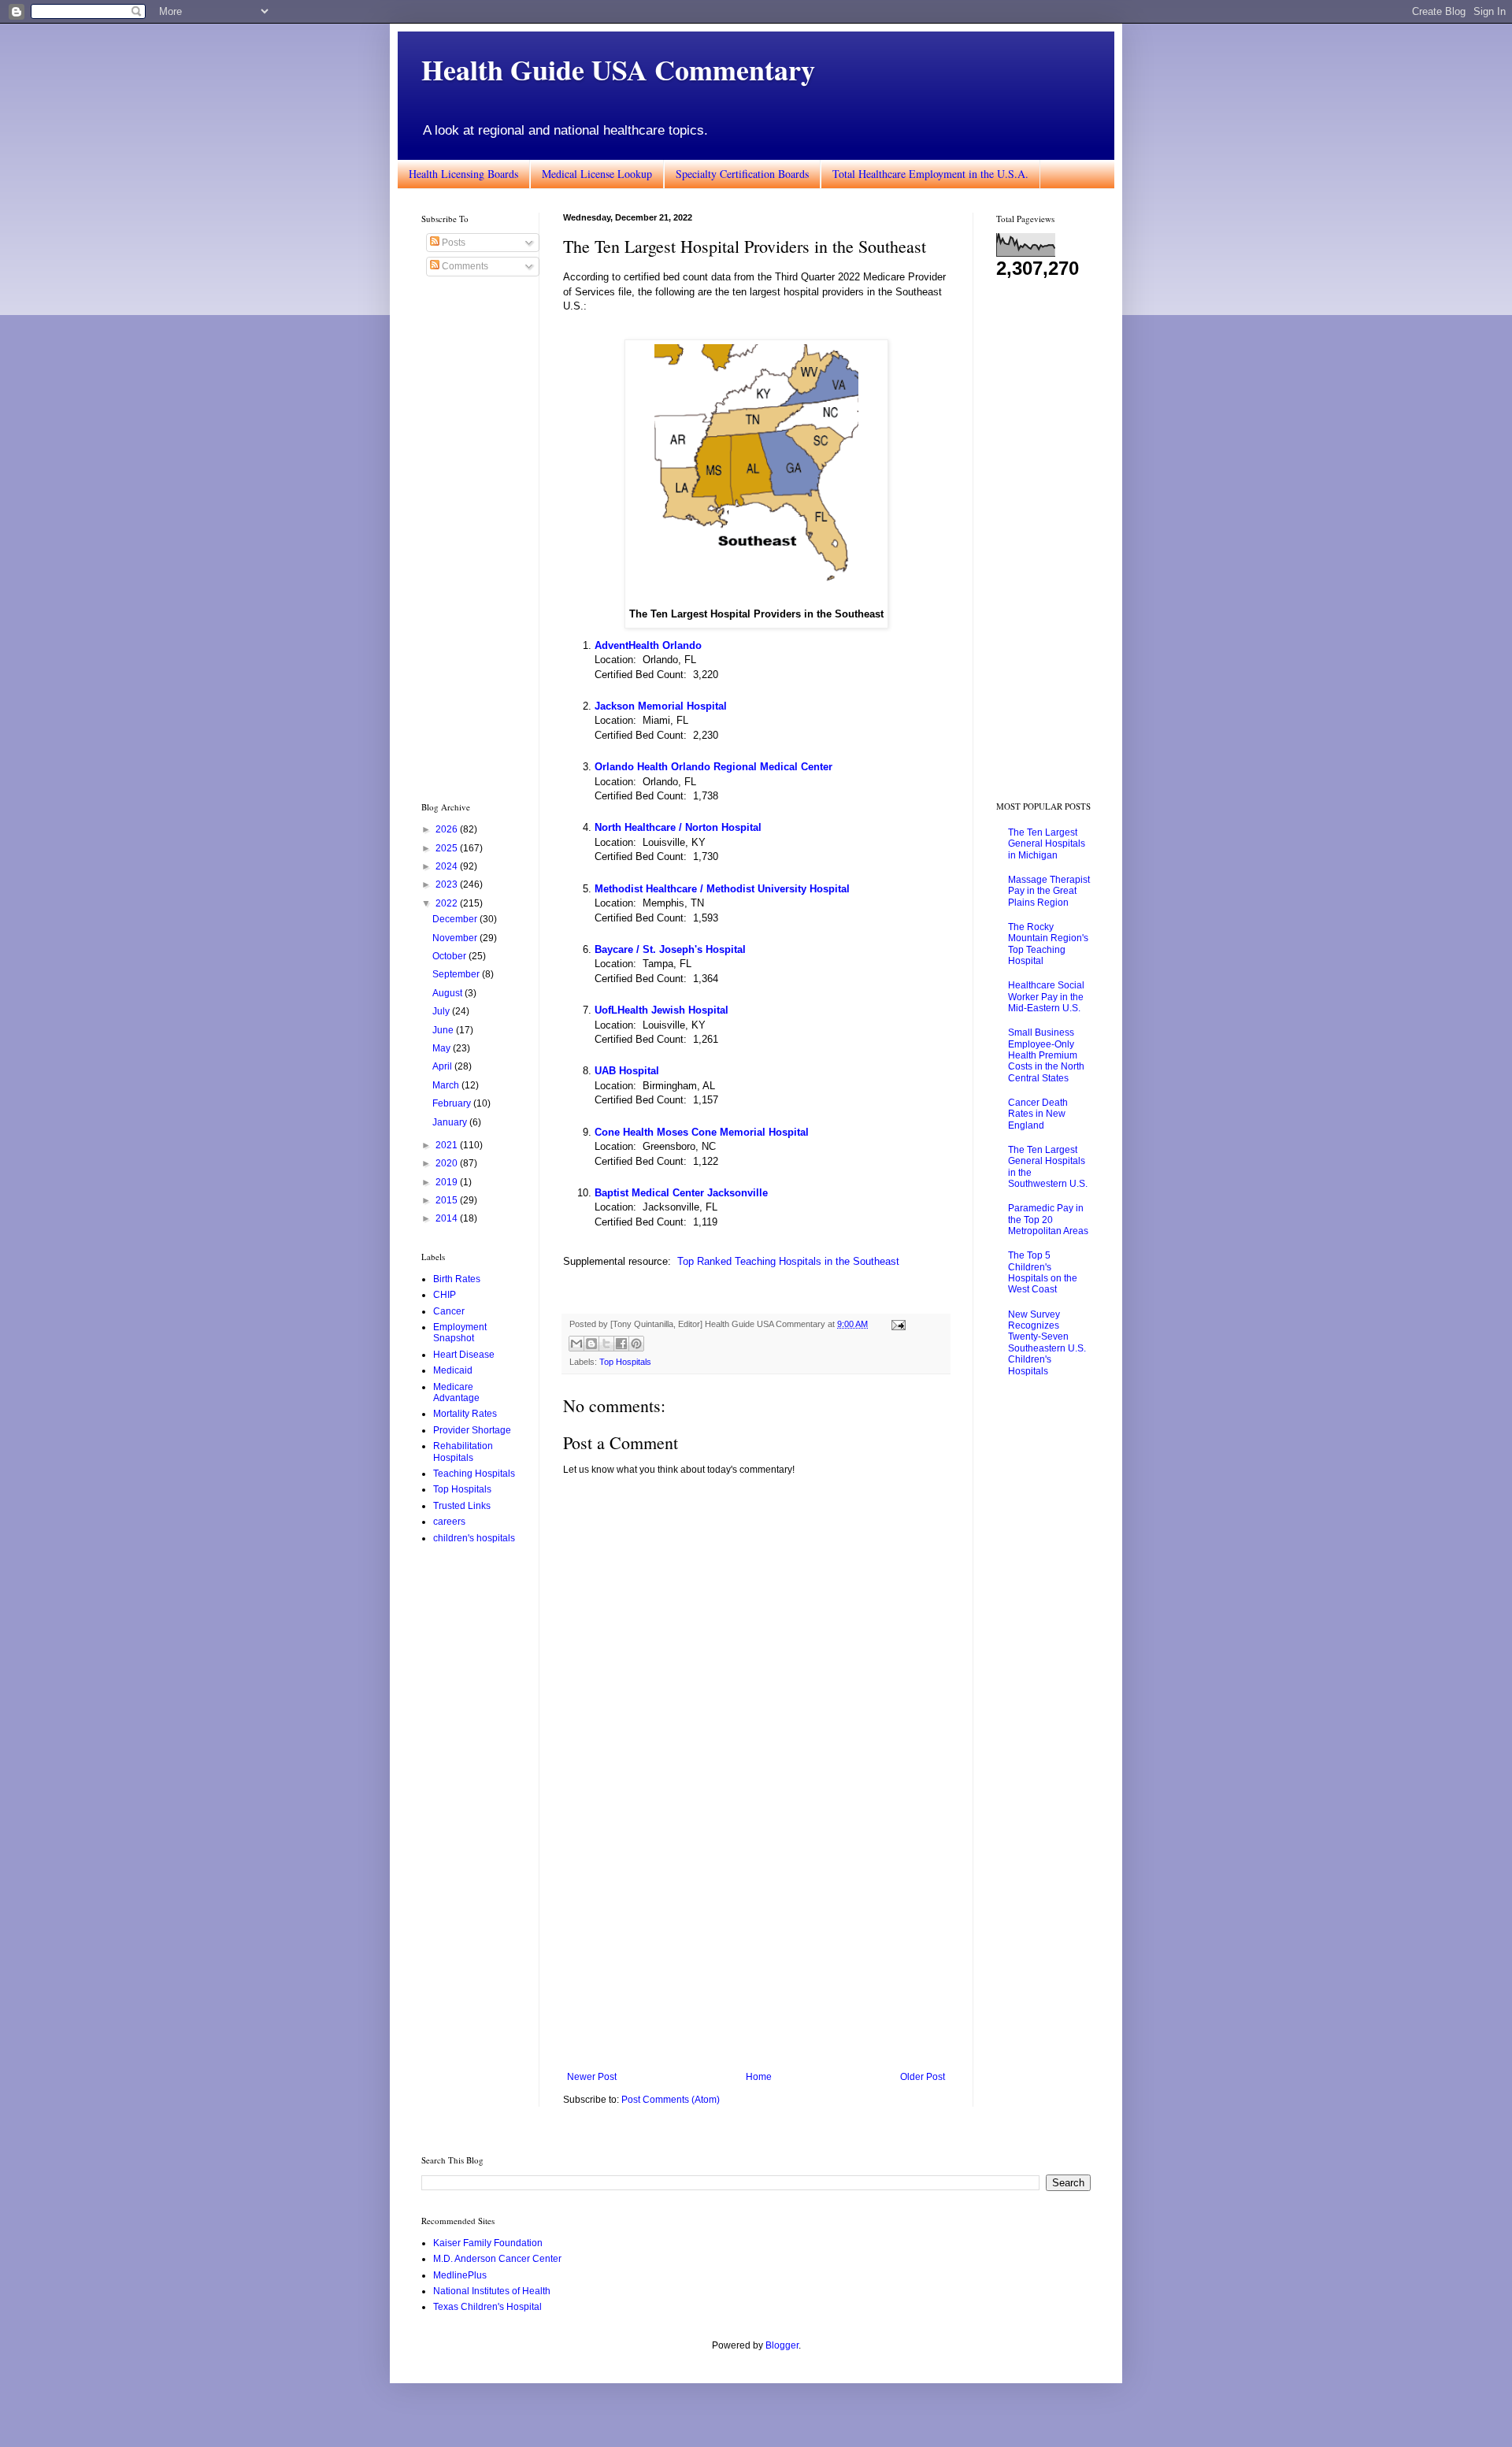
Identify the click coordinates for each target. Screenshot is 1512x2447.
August (448, 993)
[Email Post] (897, 1324)
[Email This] (576, 1344)
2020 (448, 1163)
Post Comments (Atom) (671, 2100)
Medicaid (453, 1370)
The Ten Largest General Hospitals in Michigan (1047, 844)
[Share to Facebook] (621, 1344)
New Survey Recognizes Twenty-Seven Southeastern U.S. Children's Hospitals (1047, 1343)
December (456, 919)
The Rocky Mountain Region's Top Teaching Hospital (1048, 944)
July (442, 1011)
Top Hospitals (625, 1362)
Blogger (782, 2345)
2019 (448, 1182)
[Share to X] (606, 1344)
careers (449, 1522)
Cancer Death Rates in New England (1038, 1114)
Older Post (923, 2077)
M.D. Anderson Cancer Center (497, 2259)
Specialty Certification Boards (742, 174)
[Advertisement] (756, 1941)
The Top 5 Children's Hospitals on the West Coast (1043, 1272)
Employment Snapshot (460, 1333)
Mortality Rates (465, 1414)
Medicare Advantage (456, 1392)
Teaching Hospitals (474, 1474)
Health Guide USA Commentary (618, 69)
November (456, 938)
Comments (464, 266)
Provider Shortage (472, 1430)
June (444, 1030)
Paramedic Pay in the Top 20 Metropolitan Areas (1048, 1220)
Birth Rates (457, 1279)
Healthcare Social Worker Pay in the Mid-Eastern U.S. (1046, 997)
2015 (448, 1200)
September (457, 974)
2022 (448, 903)
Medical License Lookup (597, 174)
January (451, 1122)
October (450, 956)
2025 (448, 848)
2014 (448, 1218)
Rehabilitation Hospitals (463, 1452)
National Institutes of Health (492, 2291)
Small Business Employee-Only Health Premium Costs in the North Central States (1046, 1055)
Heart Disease (464, 1355)
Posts (452, 243)
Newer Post (592, 2077)
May (443, 1048)
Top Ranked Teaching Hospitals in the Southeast (788, 1261)
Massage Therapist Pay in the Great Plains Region (1049, 891)
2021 (448, 1145)
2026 (448, 829)
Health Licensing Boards (463, 174)
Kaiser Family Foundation (488, 2243)
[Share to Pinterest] (636, 1344)
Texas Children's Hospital (487, 2307)
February (453, 1103)
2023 (448, 884)
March (447, 1085)
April (443, 1066)
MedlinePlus (460, 2275)
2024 (448, 866)
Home (759, 2077)
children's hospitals (474, 1538)
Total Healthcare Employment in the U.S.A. (930, 174)
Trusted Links (462, 1506)
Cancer (449, 1311)
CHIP (445, 1295)
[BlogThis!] (591, 1344)
